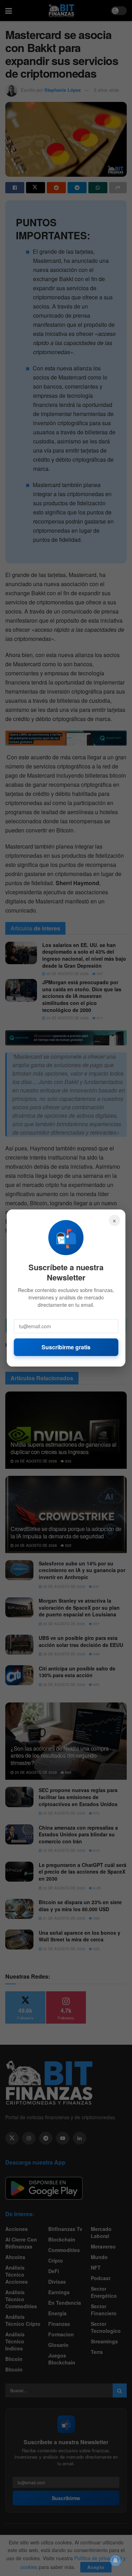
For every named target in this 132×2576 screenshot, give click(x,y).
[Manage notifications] (115, 2561)
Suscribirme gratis (66, 1347)
